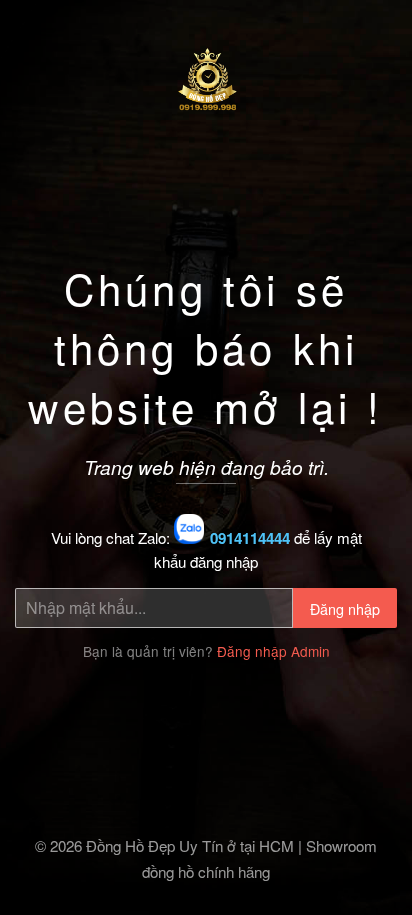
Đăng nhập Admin (273, 651)
